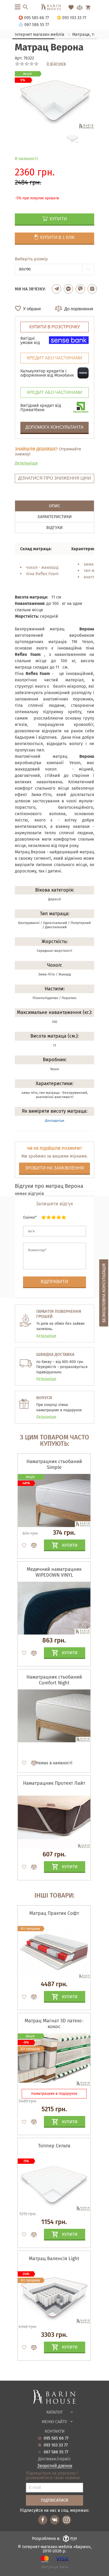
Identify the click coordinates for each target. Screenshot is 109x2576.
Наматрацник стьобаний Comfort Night (54, 1680)
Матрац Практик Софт (54, 1913)
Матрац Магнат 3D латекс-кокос (54, 2024)
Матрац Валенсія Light (54, 2259)
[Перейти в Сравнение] (80, 7)
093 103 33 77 (56, 2445)
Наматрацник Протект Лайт (54, 1783)
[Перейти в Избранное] (71, 7)
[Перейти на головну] (54, 7)
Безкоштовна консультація (104, 1293)
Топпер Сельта (54, 2146)
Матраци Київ (55, 2567)
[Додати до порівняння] (31, 1997)
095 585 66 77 (56, 2438)
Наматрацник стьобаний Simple (54, 1464)
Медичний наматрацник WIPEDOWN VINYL (54, 1572)
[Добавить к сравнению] (31, 1545)
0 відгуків (56, 64)
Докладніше (55, 1121)
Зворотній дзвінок (55, 2466)
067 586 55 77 (56, 2452)
